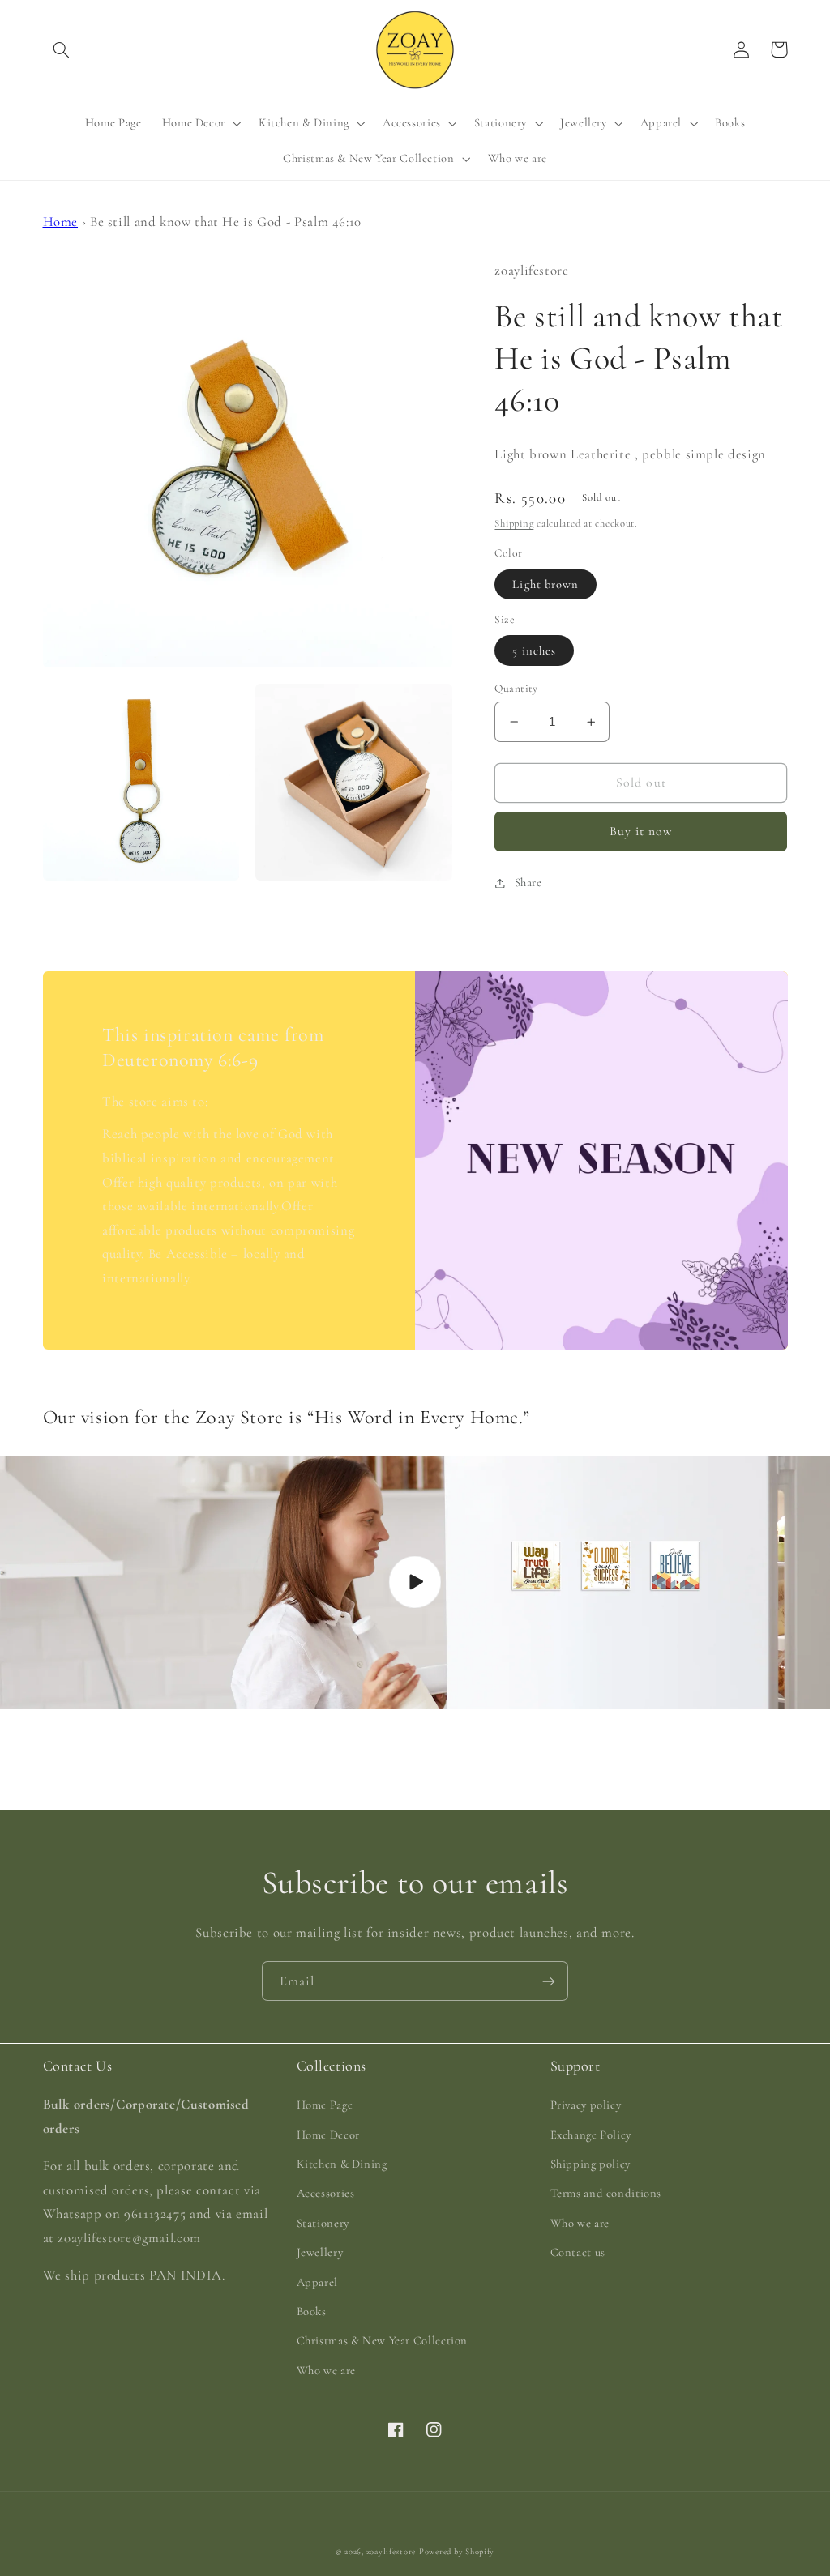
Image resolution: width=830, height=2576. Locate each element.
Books (312, 2311)
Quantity (516, 688)
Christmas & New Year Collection (383, 2340)
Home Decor (328, 2135)
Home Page (325, 2105)
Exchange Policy (591, 2135)
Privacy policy (586, 2105)
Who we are (326, 2370)
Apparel (317, 2282)
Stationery (323, 2223)
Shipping (514, 523)
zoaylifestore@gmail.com (129, 2238)
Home (61, 222)
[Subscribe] (549, 1981)
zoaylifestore (391, 2551)
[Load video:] (415, 1582)
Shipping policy (590, 2164)
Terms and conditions (606, 2193)
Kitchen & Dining (342, 2164)
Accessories (326, 2193)
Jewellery (320, 2252)
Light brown (545, 584)
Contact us (578, 2252)
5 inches (534, 650)
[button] (62, 49)
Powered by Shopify (457, 2551)
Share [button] (528, 882)
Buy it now (642, 831)
